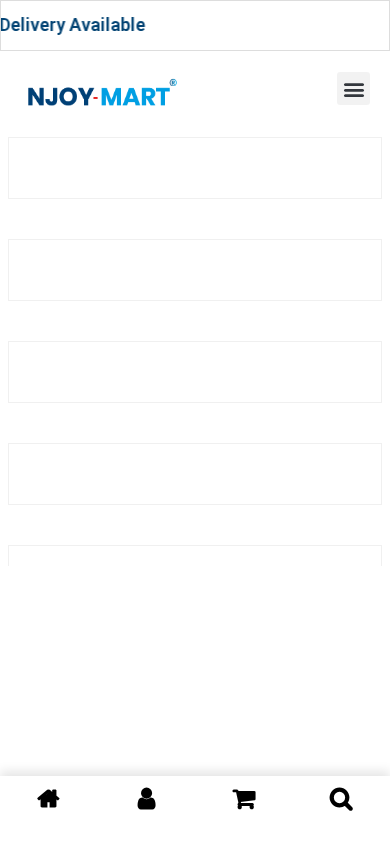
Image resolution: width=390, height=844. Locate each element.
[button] (353, 88)
